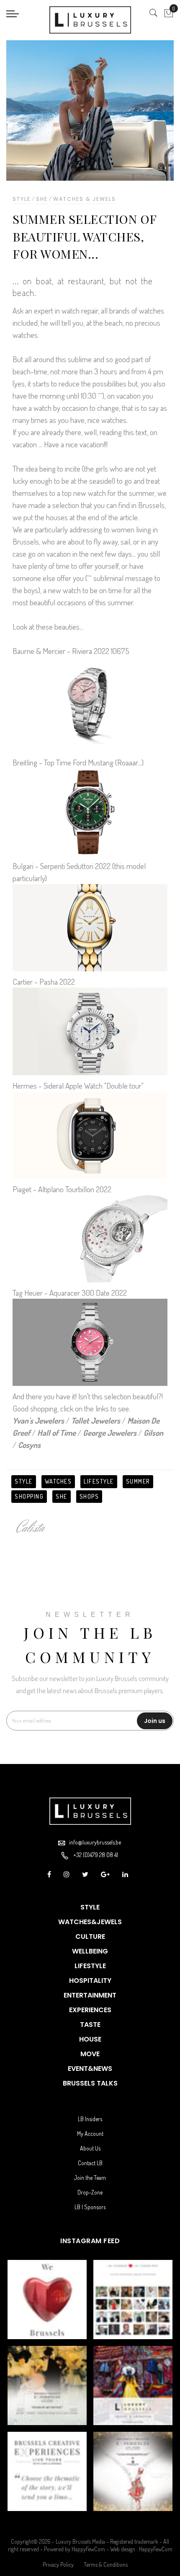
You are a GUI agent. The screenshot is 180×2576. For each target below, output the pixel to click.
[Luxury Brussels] (90, 20)
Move (90, 2054)
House (90, 2039)
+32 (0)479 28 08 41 (96, 1855)
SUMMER (138, 1481)
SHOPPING (29, 1496)
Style (22, 199)
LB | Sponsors (90, 2207)
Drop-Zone (90, 2192)
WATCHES (58, 1481)
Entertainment (90, 1995)
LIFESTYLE (99, 1481)
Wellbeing (90, 1951)
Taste (90, 2025)
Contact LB (90, 2163)
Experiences (90, 2010)
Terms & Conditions (106, 2564)
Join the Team (90, 2178)
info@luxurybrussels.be (95, 1842)
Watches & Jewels (85, 199)
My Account (90, 2134)
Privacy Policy (58, 2564)
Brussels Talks (90, 2083)
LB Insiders (90, 2119)
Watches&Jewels (90, 1922)
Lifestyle (90, 1966)
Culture (90, 1937)
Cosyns (29, 1445)
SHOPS (89, 1496)
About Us (90, 2148)
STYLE (24, 1481)
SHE (62, 1496)
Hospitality (90, 1981)
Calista (31, 1528)
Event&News (90, 2069)
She (42, 199)
